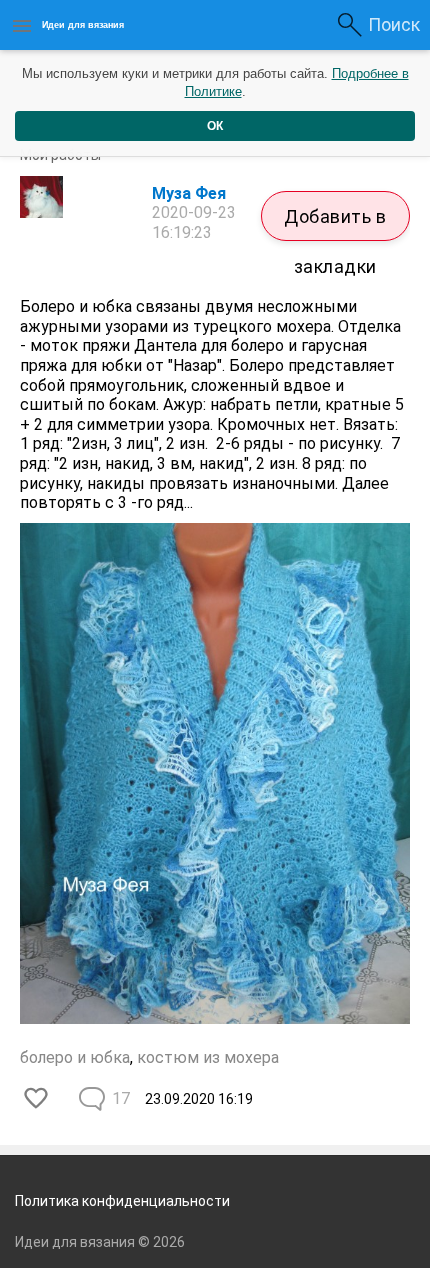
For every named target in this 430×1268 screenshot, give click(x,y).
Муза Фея (189, 193)
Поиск (394, 24)
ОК (215, 126)
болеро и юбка (75, 1057)
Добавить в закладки (335, 223)
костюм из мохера (208, 1057)
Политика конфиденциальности (122, 1201)
